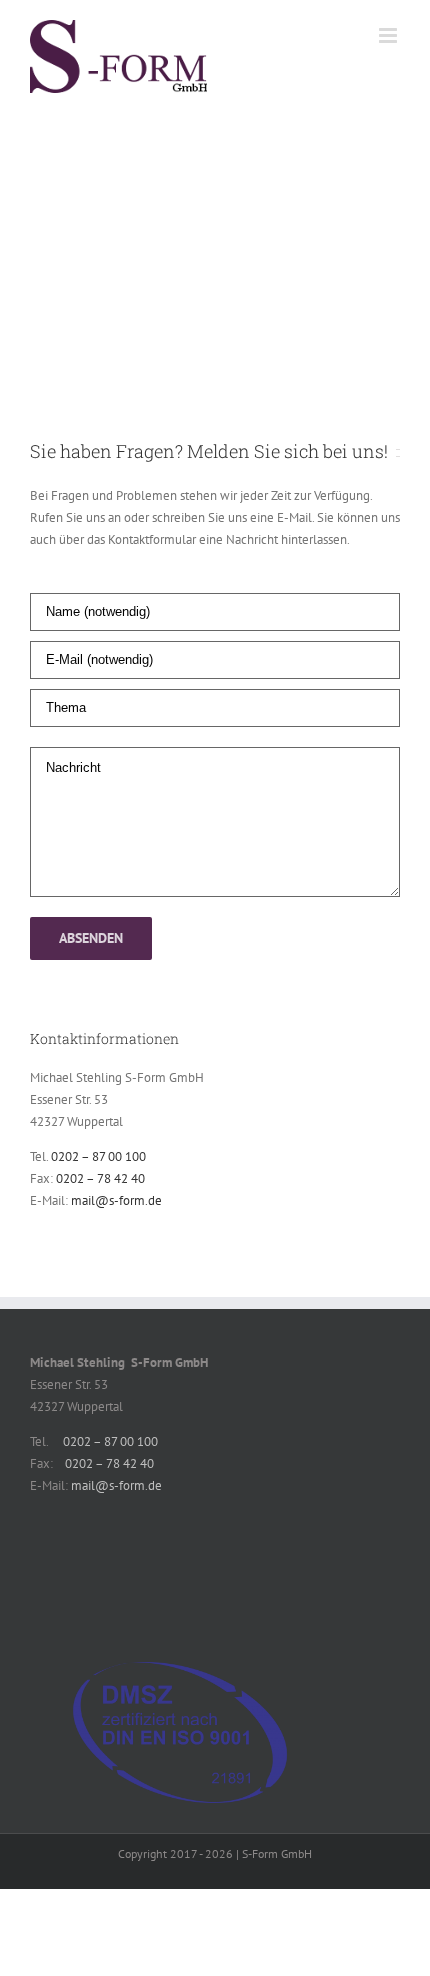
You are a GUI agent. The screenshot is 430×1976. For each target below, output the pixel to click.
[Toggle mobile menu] (389, 35)
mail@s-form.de (116, 1200)
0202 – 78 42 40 (100, 1178)
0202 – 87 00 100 (98, 1156)
